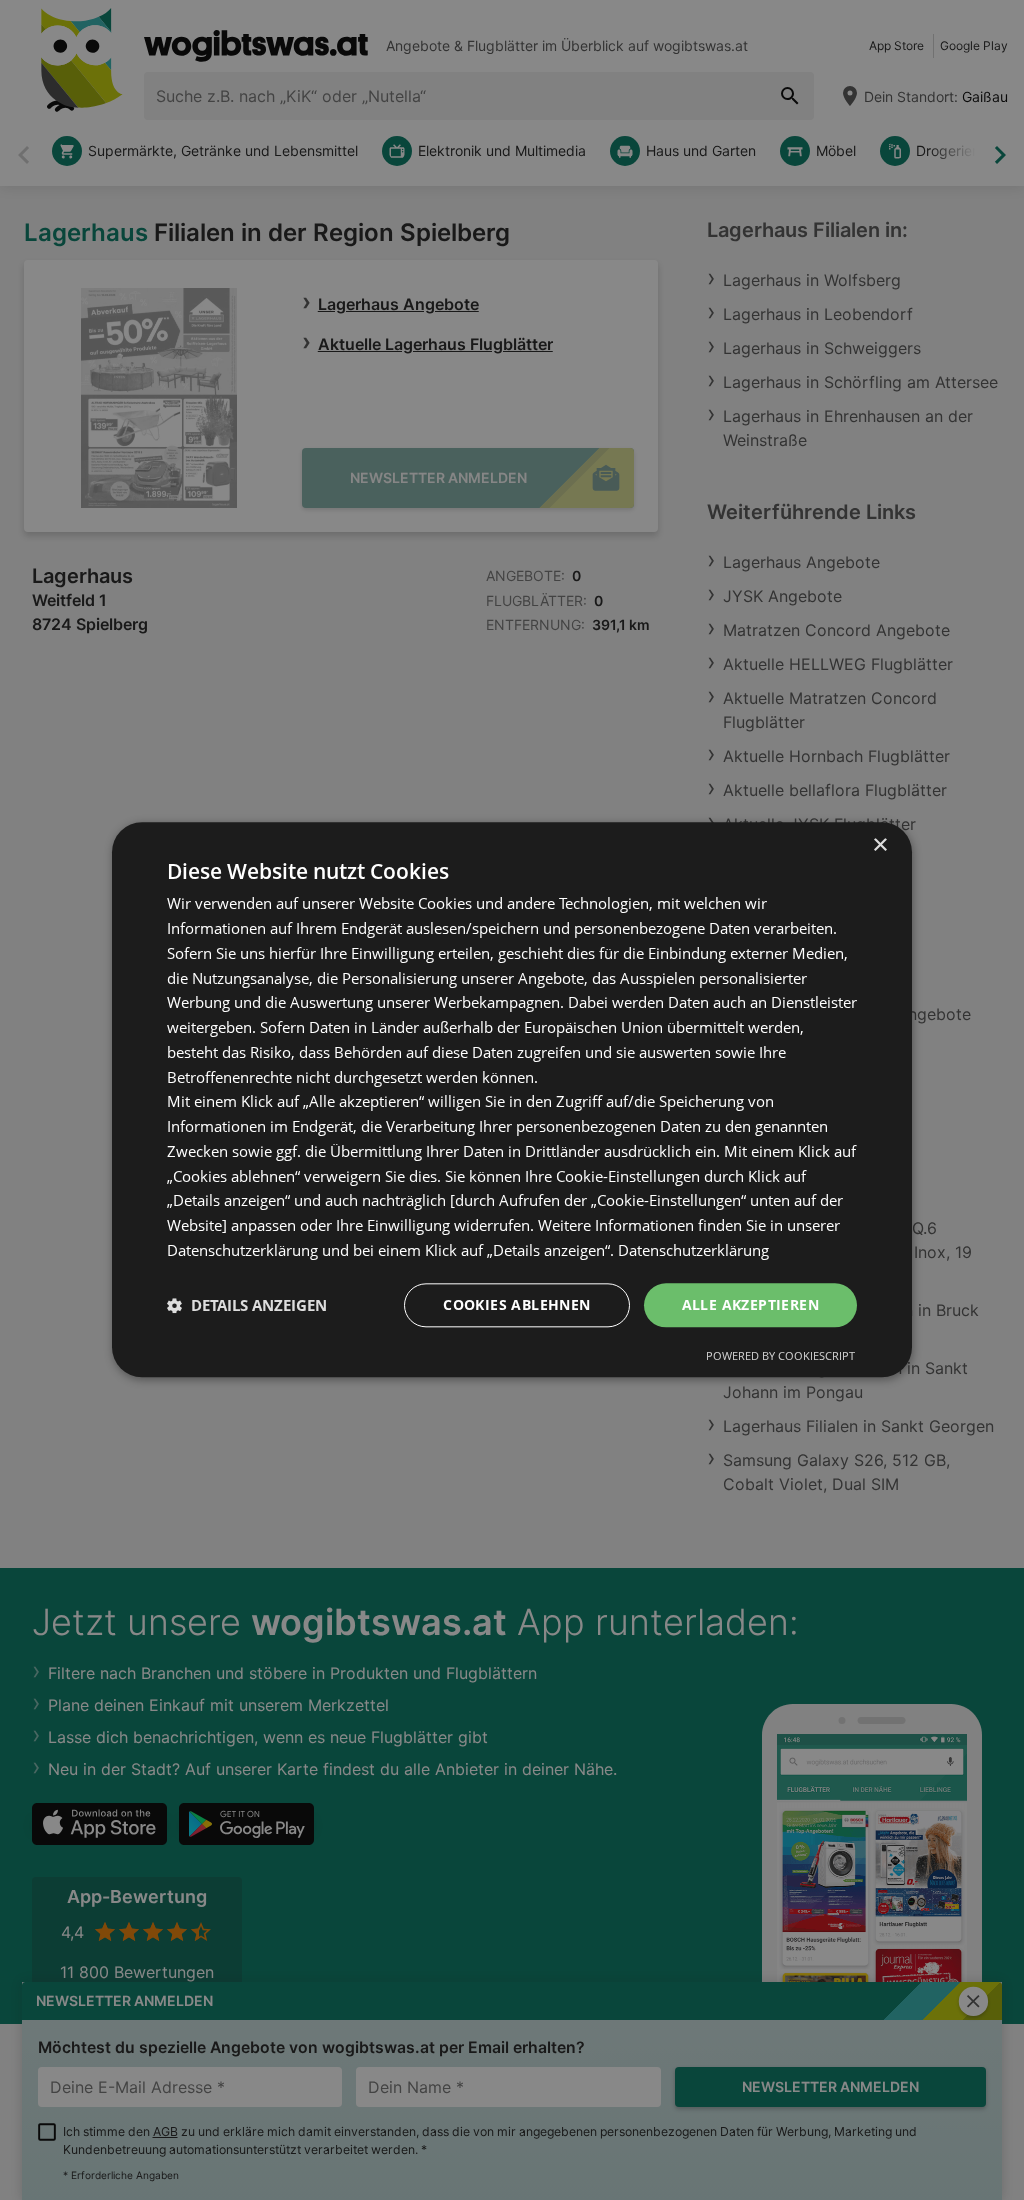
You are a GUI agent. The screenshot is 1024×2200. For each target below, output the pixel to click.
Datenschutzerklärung (693, 1250)
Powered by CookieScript (780, 1356)
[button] (247, 1305)
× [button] (879, 845)
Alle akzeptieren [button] (750, 1304)
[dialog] (512, 1099)
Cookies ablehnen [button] (516, 1304)
